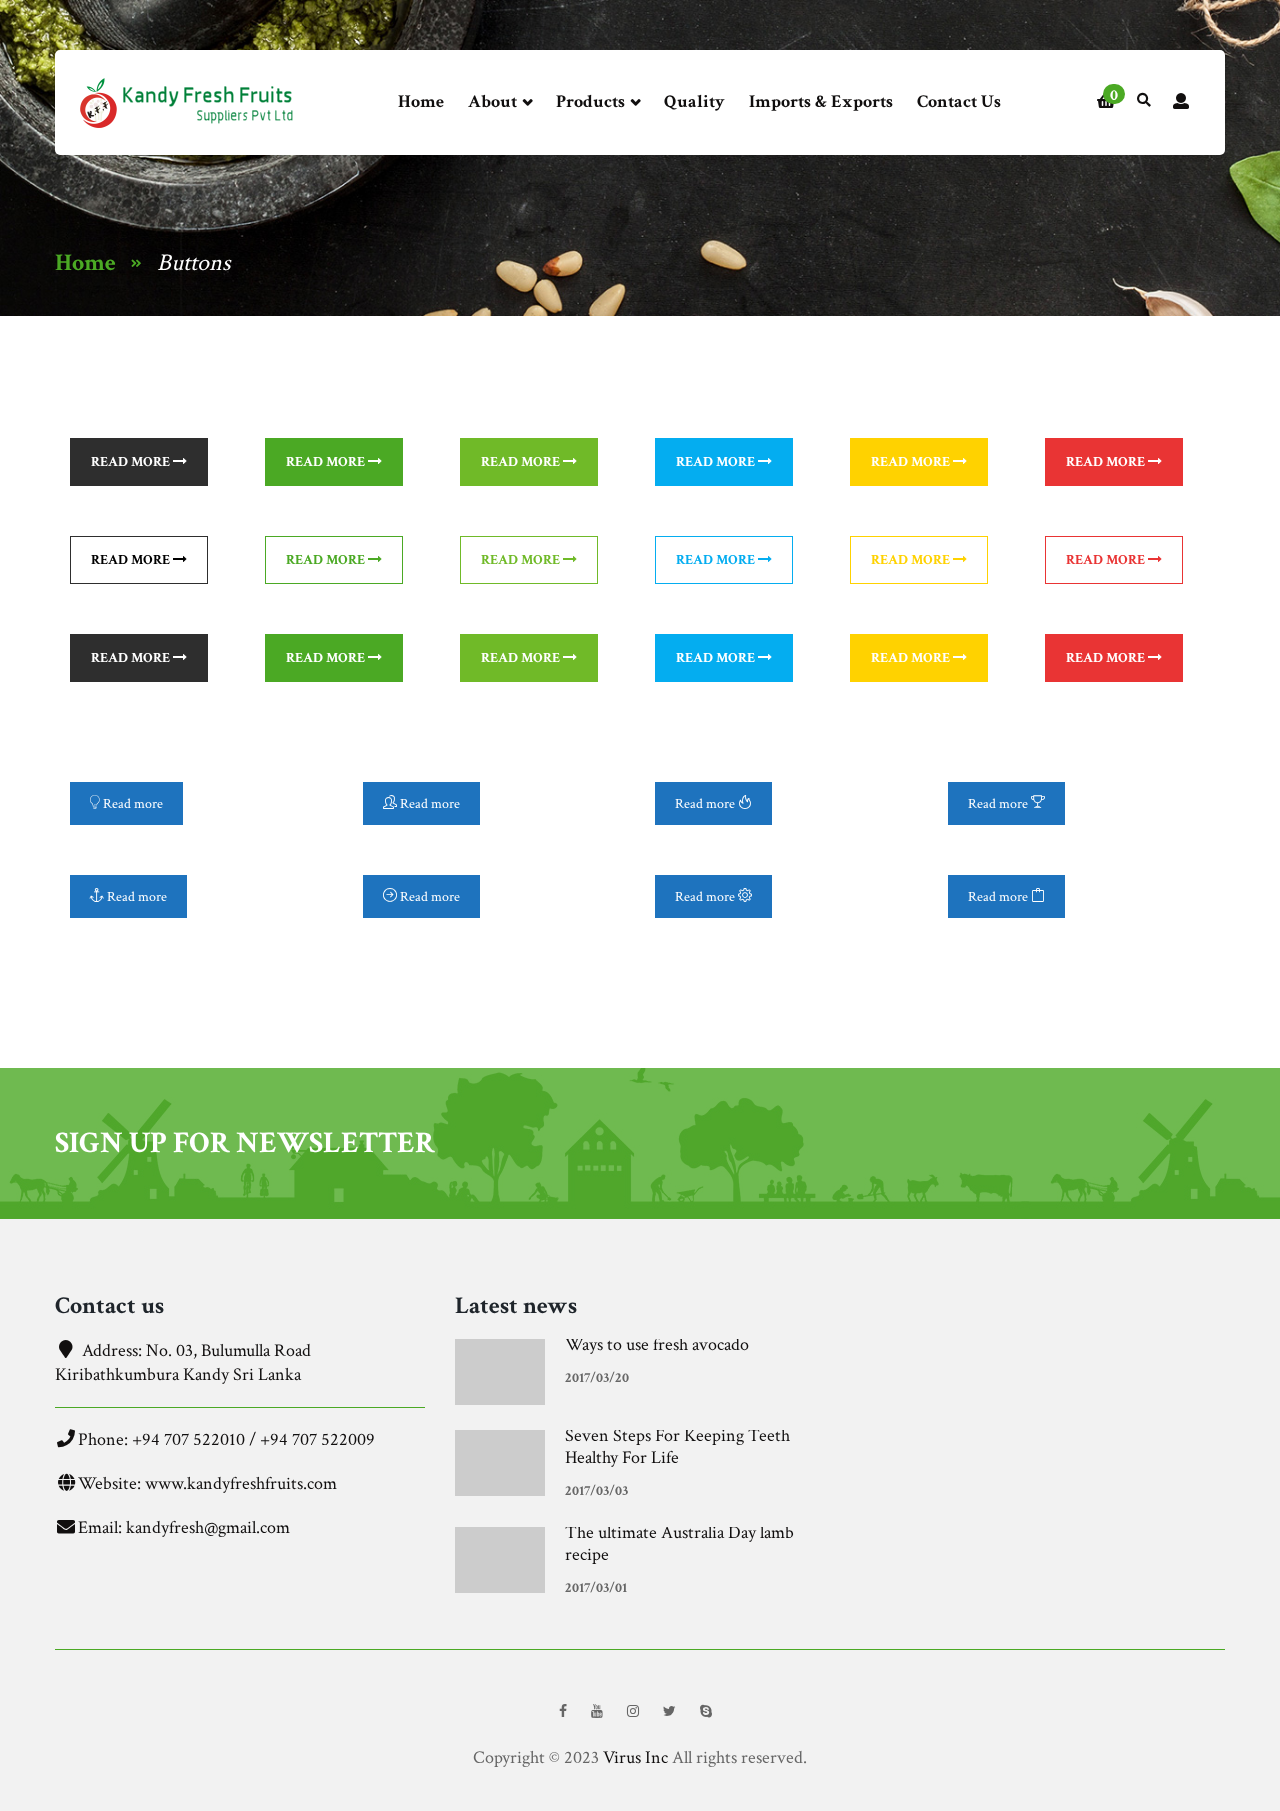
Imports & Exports (821, 101)
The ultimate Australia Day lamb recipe (679, 1543)
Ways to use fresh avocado (657, 1344)
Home (421, 101)
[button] (1106, 103)
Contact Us (959, 101)
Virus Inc (635, 1757)
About (494, 101)
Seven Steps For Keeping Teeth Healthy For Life (677, 1446)
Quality (694, 101)
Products (592, 101)
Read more (132, 462)
